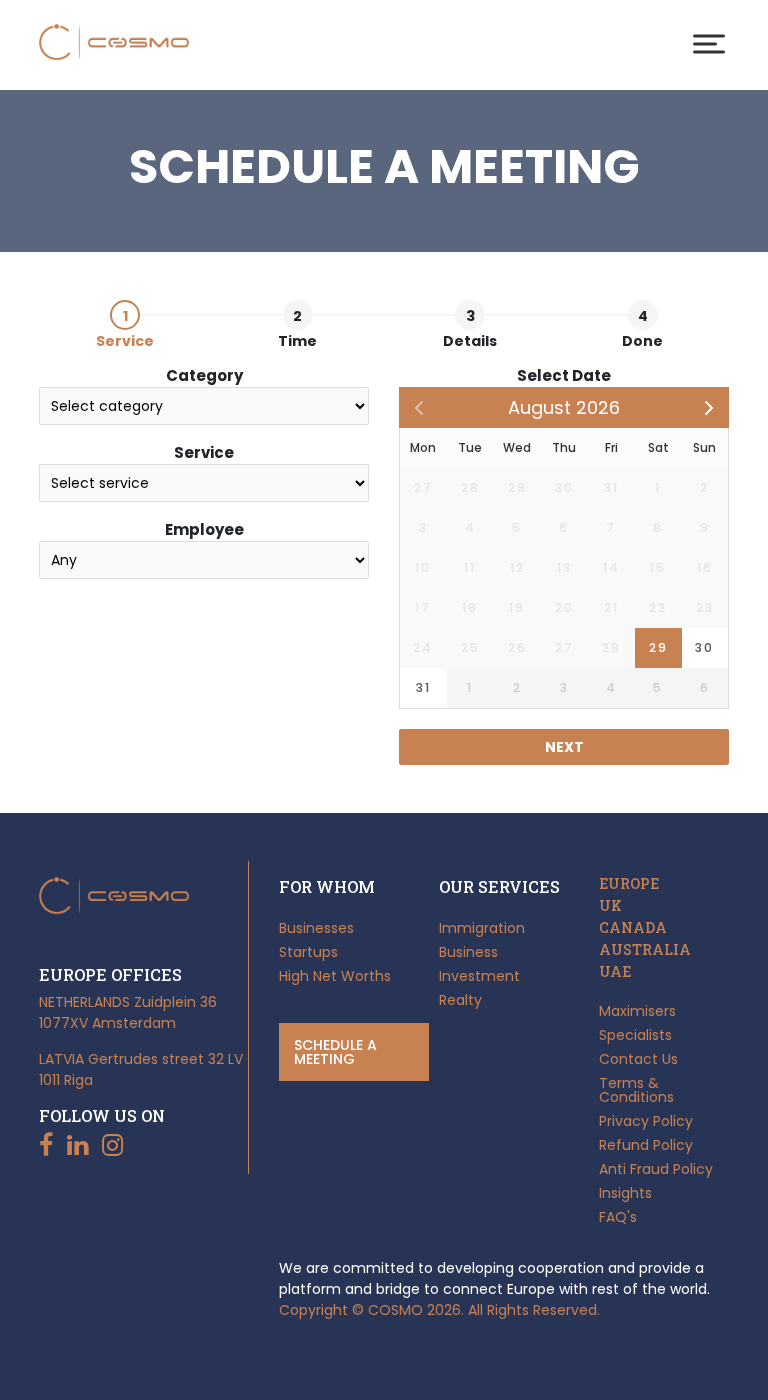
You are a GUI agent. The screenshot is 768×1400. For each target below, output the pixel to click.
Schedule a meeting (335, 1052)
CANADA (633, 928)
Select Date (564, 375)
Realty (460, 1000)
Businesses (316, 928)
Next (564, 747)
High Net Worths (335, 976)
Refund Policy (646, 1145)
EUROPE (629, 884)
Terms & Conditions (636, 1090)
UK (610, 906)
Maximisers (637, 1011)
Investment (479, 976)
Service (204, 452)
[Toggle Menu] (709, 43)
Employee (204, 529)
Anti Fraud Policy (656, 1169)
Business (468, 952)
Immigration (482, 928)
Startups (308, 952)
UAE (615, 972)
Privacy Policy (646, 1121)
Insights (625, 1193)
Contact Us (638, 1059)
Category (204, 375)
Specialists (635, 1035)
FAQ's (618, 1217)
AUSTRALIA (645, 950)
